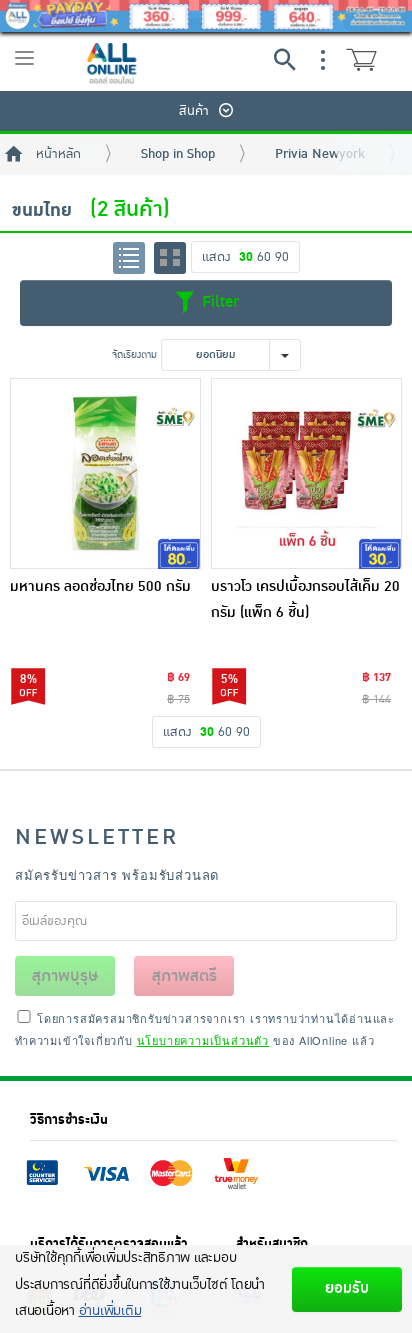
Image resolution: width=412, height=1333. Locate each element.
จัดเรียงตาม (134, 354)
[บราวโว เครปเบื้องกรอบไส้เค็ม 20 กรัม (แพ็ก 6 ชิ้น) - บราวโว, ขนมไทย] (306, 473)
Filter (218, 302)
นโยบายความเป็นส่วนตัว (203, 1040)
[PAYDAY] (206, 16)
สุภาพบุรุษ (65, 976)
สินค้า (194, 111)
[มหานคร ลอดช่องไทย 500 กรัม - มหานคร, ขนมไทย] (105, 473)
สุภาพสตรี (184, 976)
